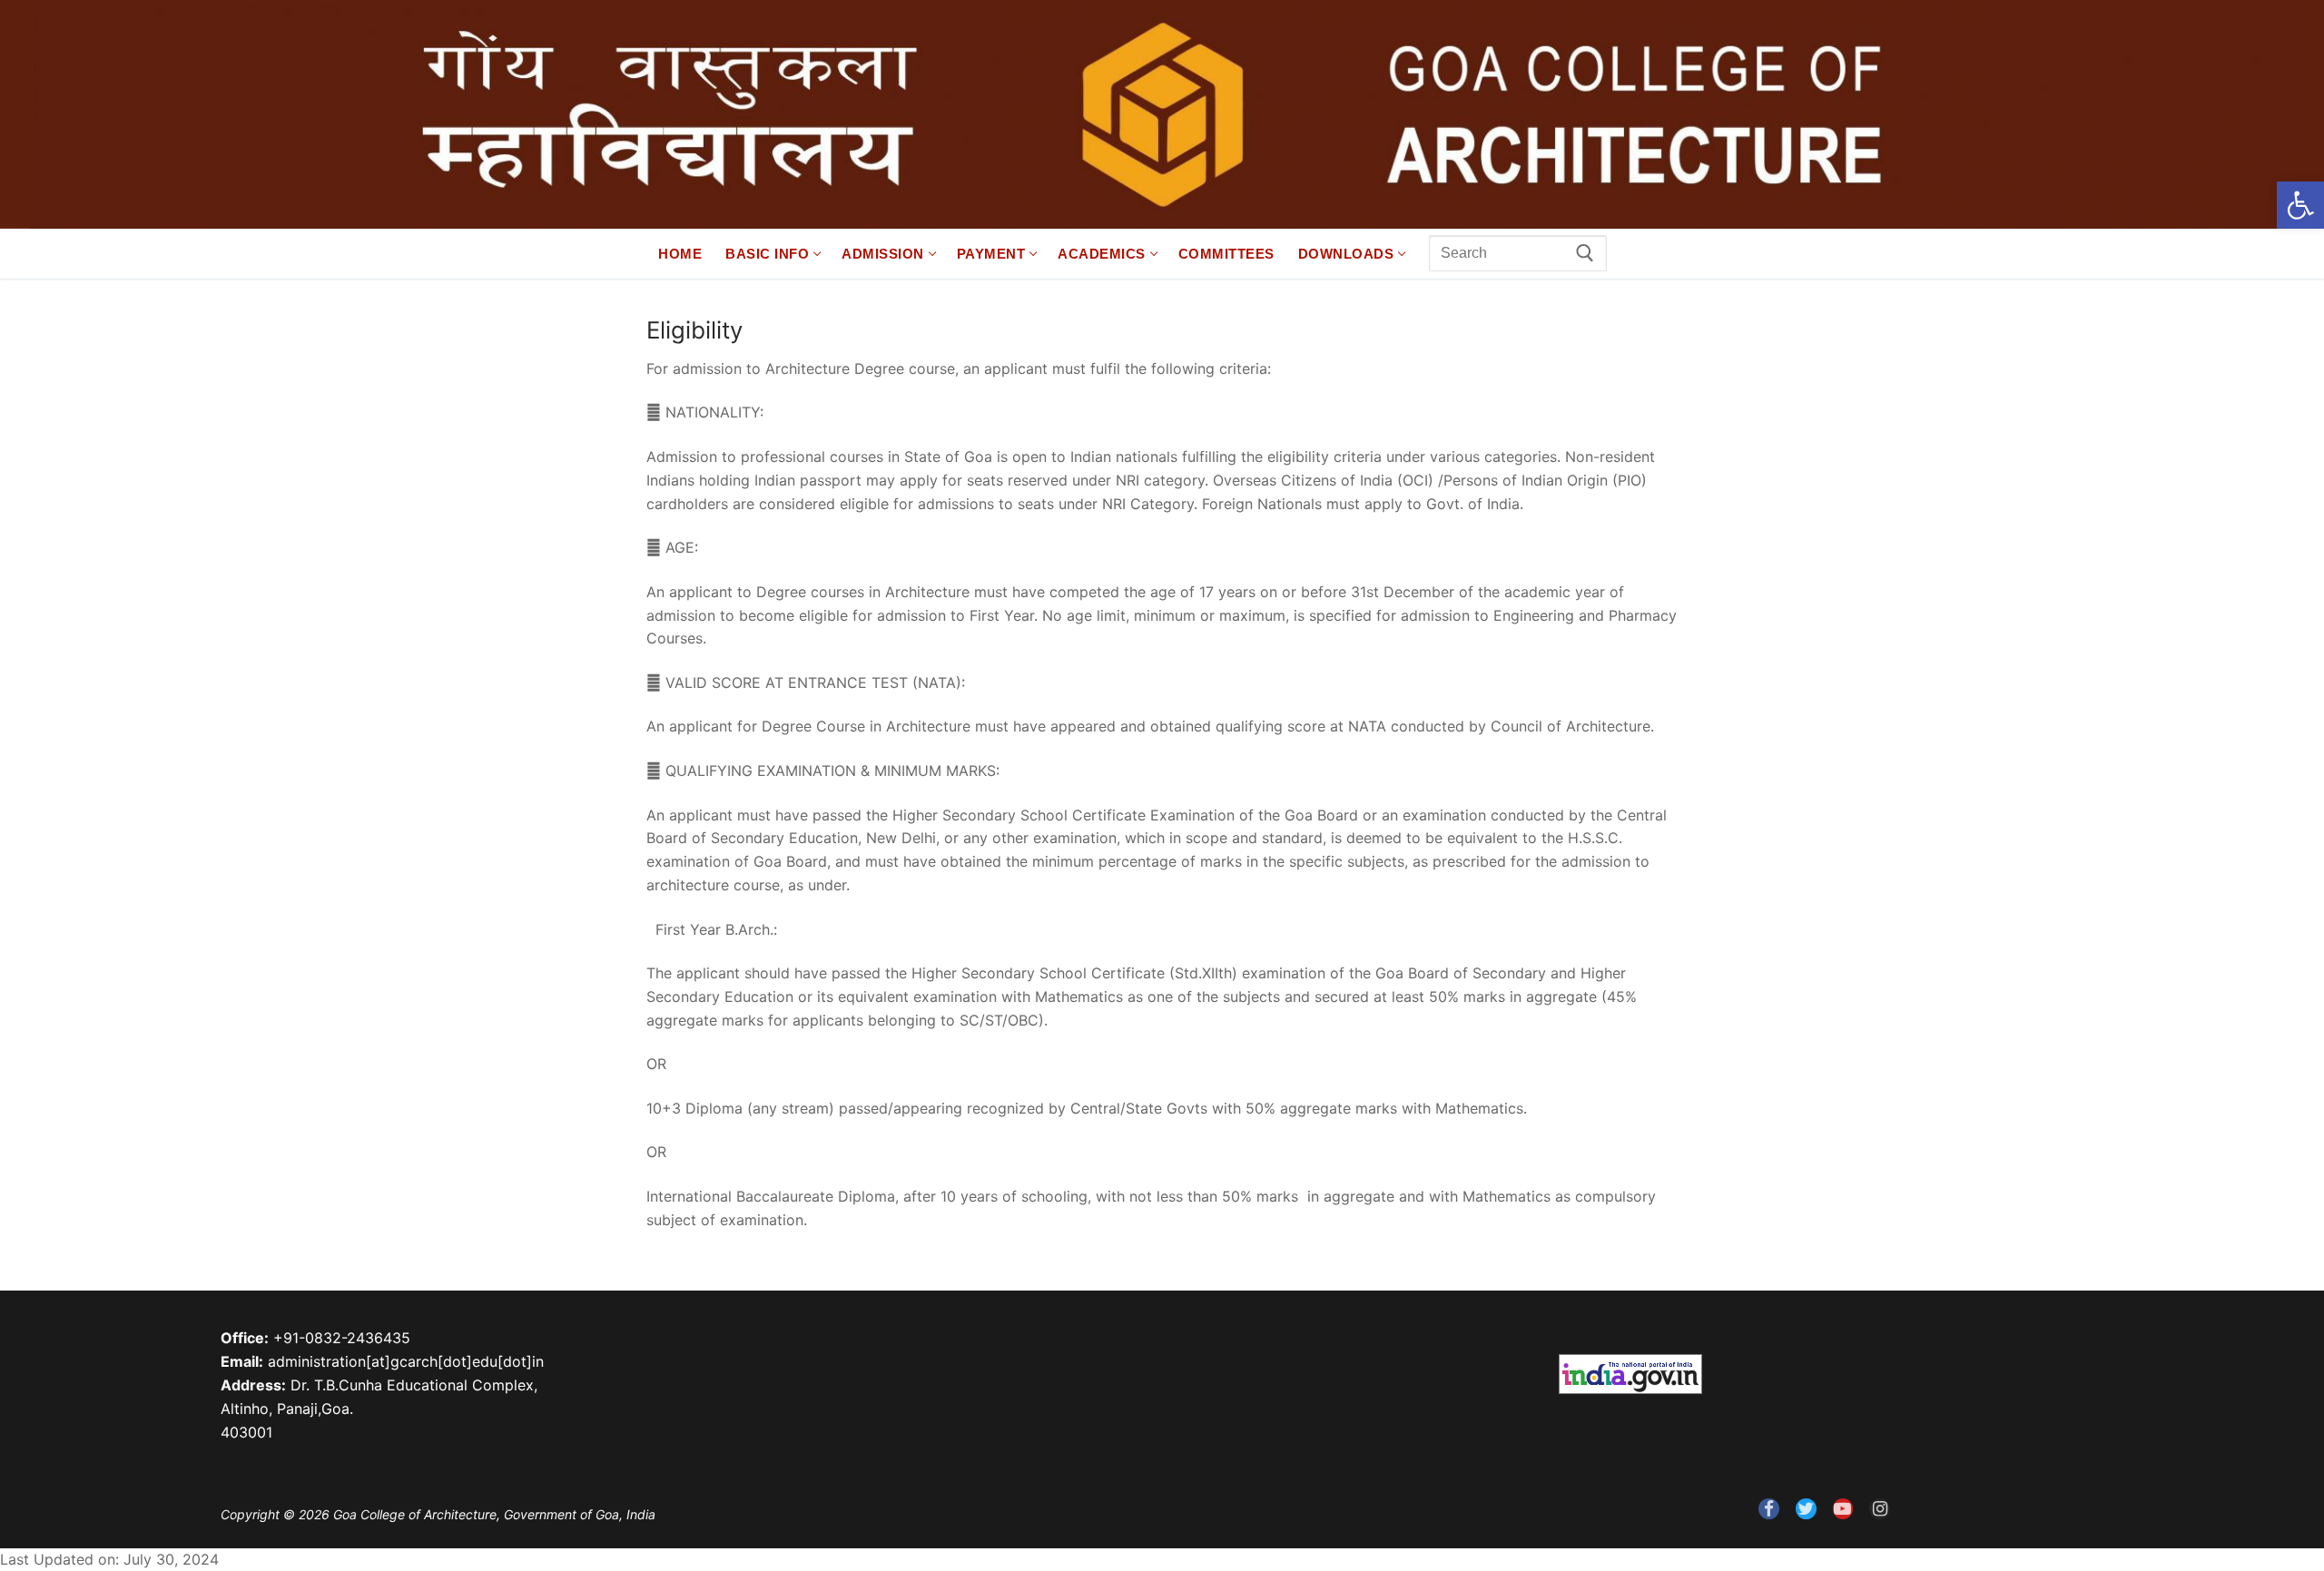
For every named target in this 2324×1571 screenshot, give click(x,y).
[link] (2300, 205)
